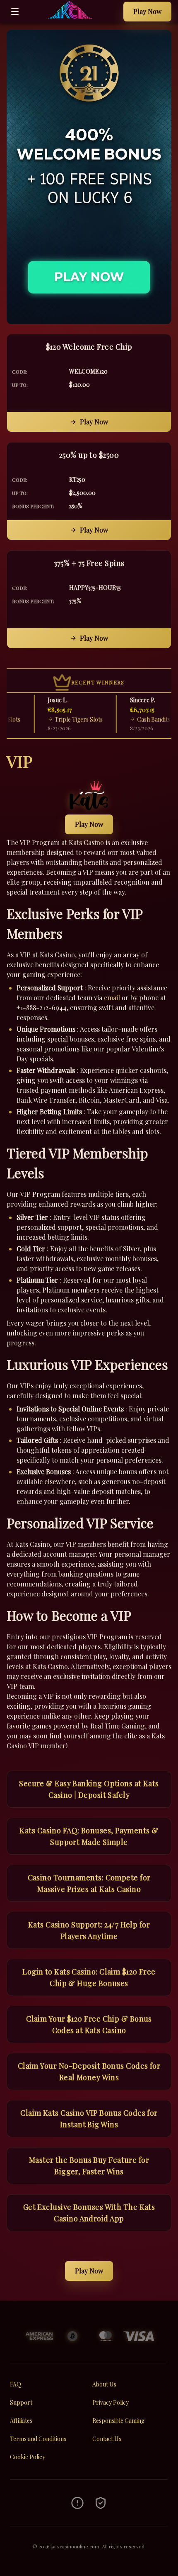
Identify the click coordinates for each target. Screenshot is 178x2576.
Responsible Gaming (118, 2421)
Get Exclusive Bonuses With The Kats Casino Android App (89, 2213)
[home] (73, 17)
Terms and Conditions (38, 2439)
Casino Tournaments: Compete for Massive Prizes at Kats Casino (89, 1883)
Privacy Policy (111, 2402)
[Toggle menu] (15, 12)
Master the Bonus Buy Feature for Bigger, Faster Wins (89, 2166)
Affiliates (21, 2421)
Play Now (147, 11)
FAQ (16, 2384)
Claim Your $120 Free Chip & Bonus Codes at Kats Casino (89, 2024)
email (112, 998)
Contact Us (107, 2439)
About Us (104, 2384)
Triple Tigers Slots (65, 719)
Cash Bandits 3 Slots (149, 719)
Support (21, 2402)
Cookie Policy (28, 2457)
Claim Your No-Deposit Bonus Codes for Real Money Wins (89, 2072)
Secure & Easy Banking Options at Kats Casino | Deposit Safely (89, 1789)
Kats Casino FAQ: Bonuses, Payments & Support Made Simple (89, 1836)
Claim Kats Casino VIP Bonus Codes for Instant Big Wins (89, 2119)
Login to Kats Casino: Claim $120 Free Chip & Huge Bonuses (89, 1977)
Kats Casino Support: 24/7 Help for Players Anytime (89, 1930)
